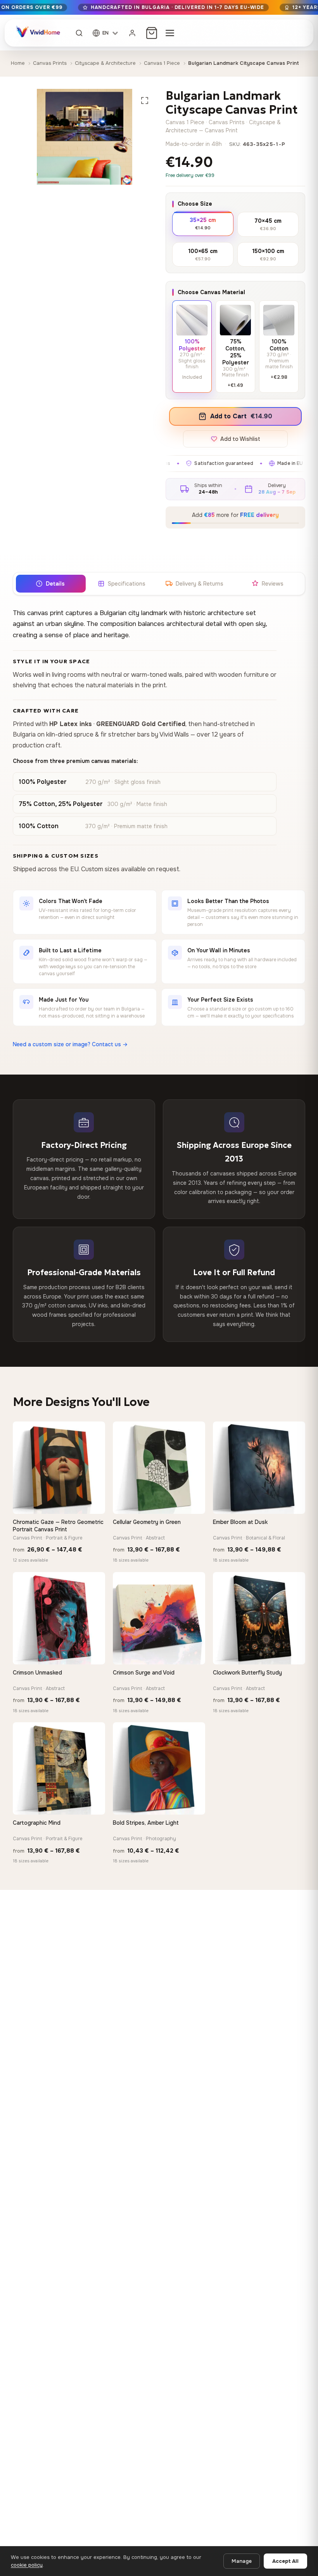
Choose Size (195, 204)
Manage (242, 2561)
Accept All (285, 2561)
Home (18, 63)
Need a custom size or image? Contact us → (70, 1044)
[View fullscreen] (145, 101)
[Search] (79, 33)
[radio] (203, 223)
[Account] (132, 33)
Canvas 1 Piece (162, 63)
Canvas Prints (50, 63)
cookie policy (27, 2565)
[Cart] (152, 33)
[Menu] (170, 33)
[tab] (50, 584)
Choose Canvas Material (211, 292)
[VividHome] (37, 33)
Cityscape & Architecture (105, 63)
